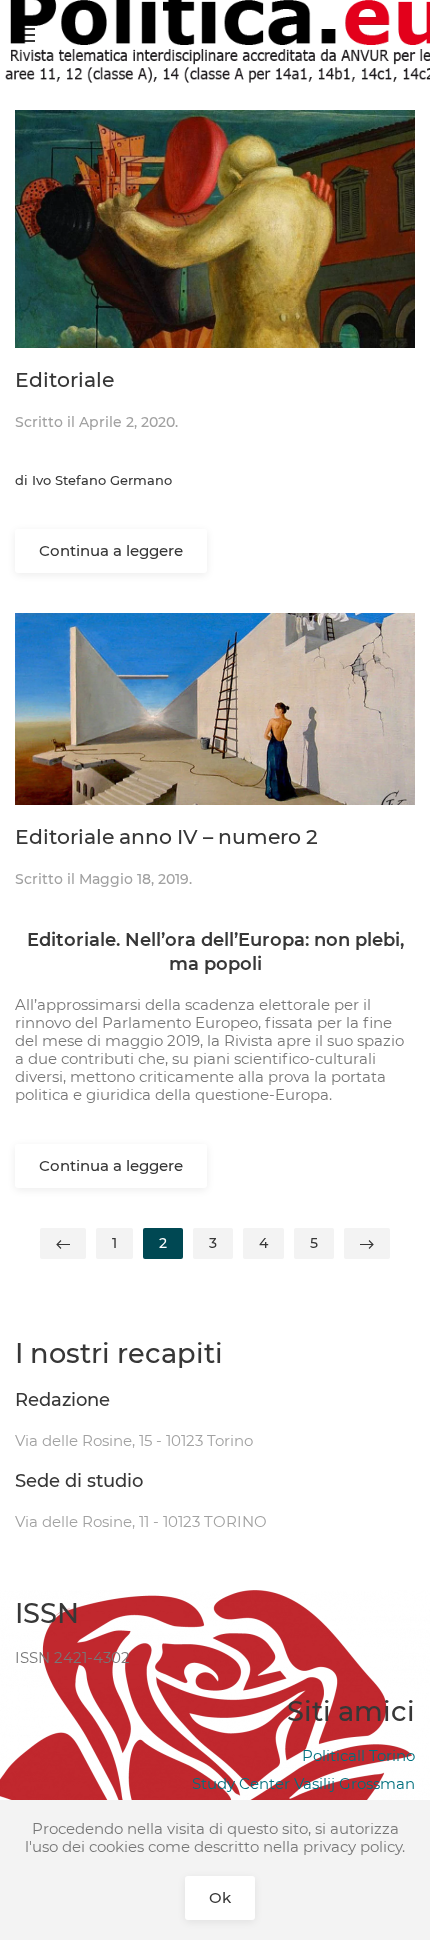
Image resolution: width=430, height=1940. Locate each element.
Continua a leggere (111, 550)
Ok (220, 1897)
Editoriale (64, 379)
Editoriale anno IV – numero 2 (166, 836)
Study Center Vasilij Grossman (303, 1783)
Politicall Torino (358, 1755)
